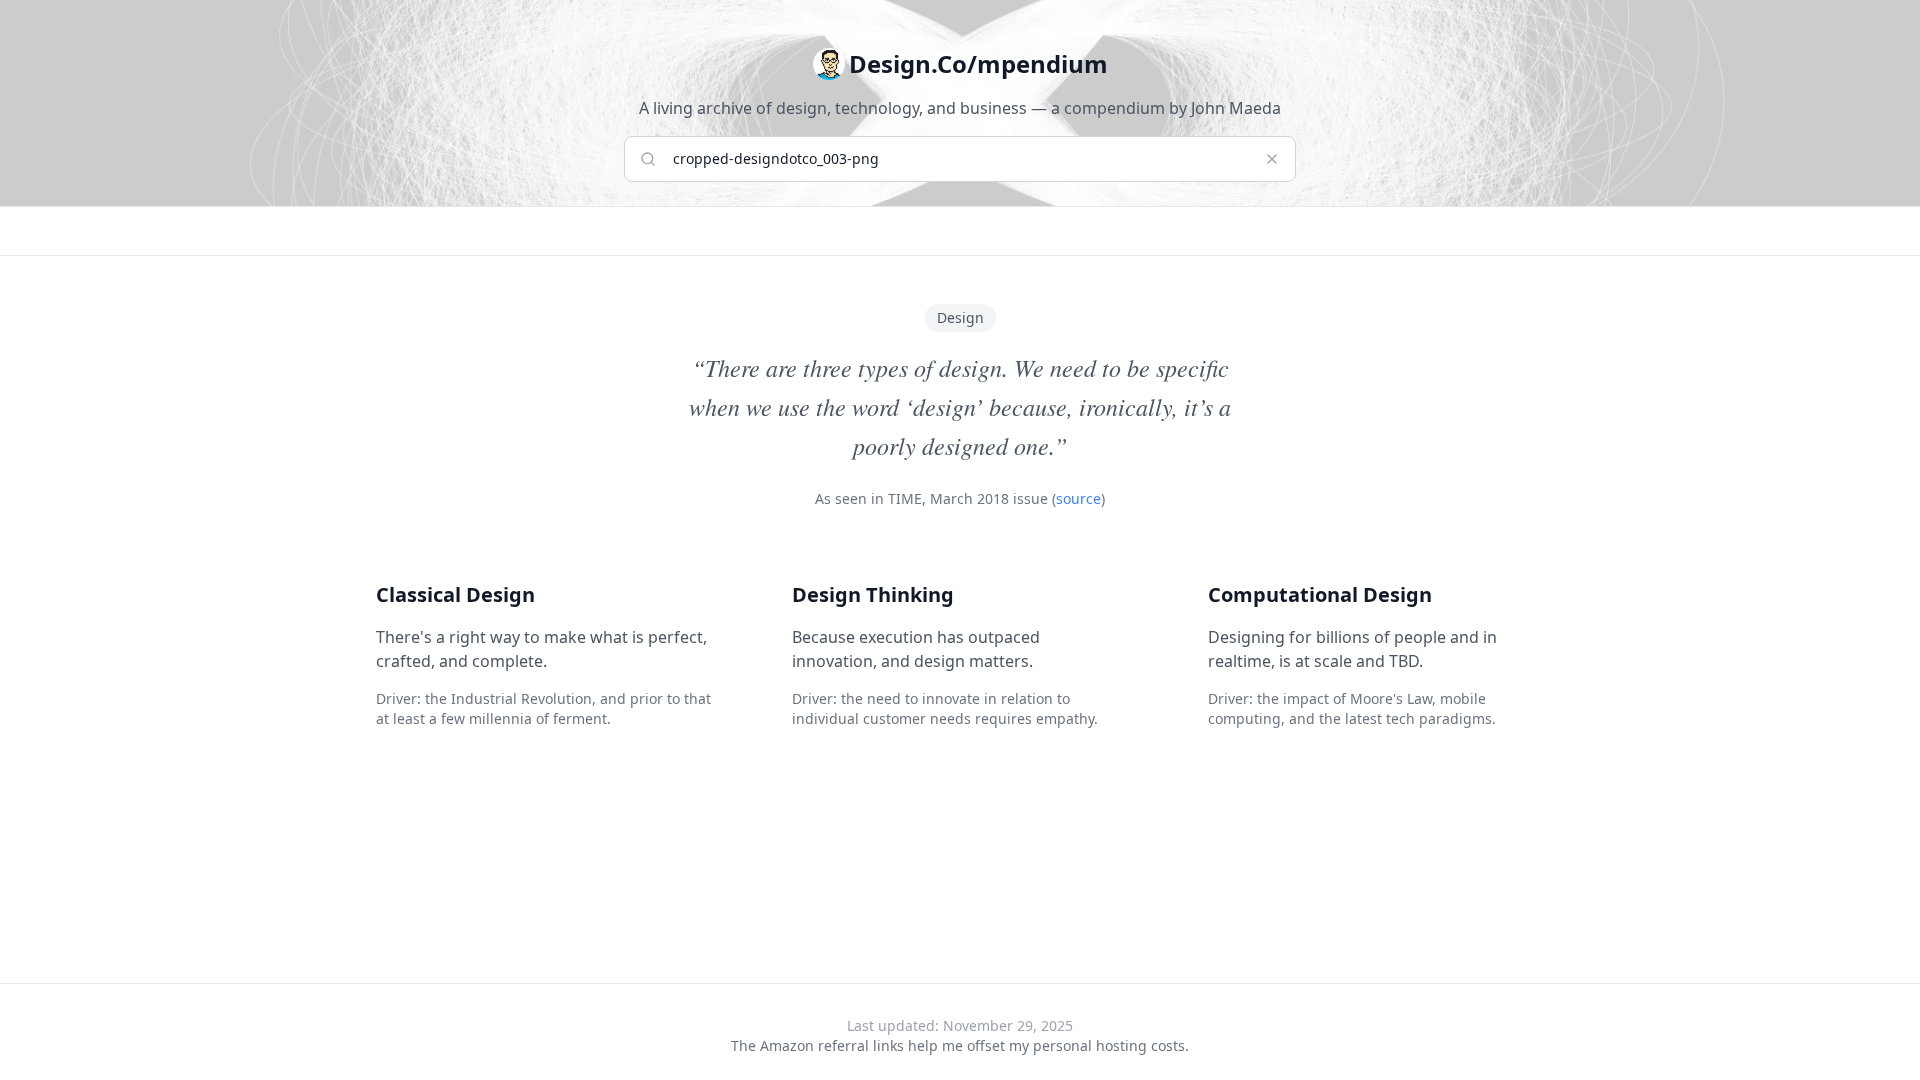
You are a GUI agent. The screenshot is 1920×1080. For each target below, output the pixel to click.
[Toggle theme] (829, 64)
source (1078, 498)
